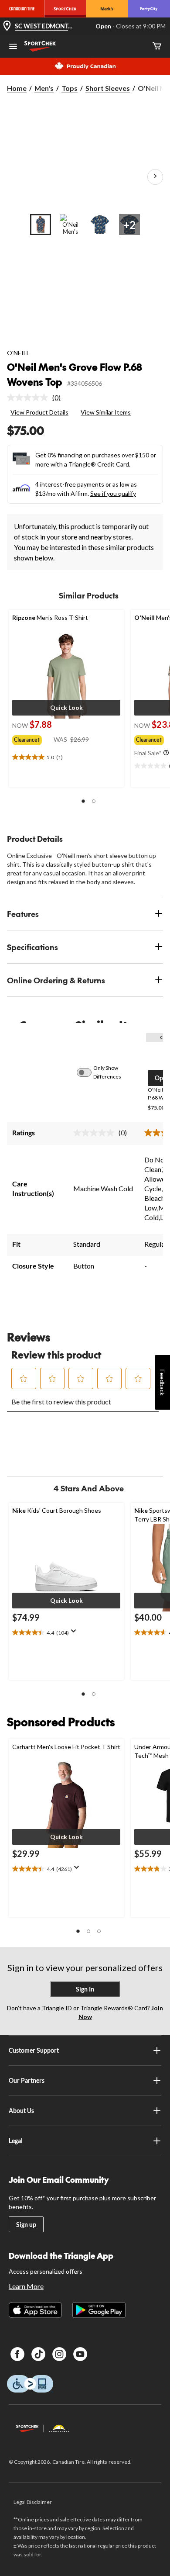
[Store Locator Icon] (7, 26)
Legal (16, 2141)
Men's (44, 88)
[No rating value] (30, 398)
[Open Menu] (13, 47)
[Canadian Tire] (22, 9)
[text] (66, 757)
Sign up (26, 2225)
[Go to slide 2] (70, 225)
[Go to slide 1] (41, 225)
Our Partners (27, 2080)
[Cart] (157, 47)
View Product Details (39, 412)
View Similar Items (106, 412)
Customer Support (34, 2050)
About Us (21, 2111)
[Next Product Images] (155, 177)
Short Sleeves (108, 88)
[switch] (89, 1072)
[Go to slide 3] (100, 225)
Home (17, 88)
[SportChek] (65, 9)
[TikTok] (38, 2354)
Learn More (26, 2286)
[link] (37, 398)
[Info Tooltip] (166, 753)
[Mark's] (107, 9)
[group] (33, 738)
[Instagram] (59, 2354)
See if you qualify (113, 493)
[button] (66, 708)
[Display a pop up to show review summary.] (75, 1634)
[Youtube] (80, 2354)
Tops (70, 88)
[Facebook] (17, 2354)
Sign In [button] (85, 1989)
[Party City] (149, 9)
